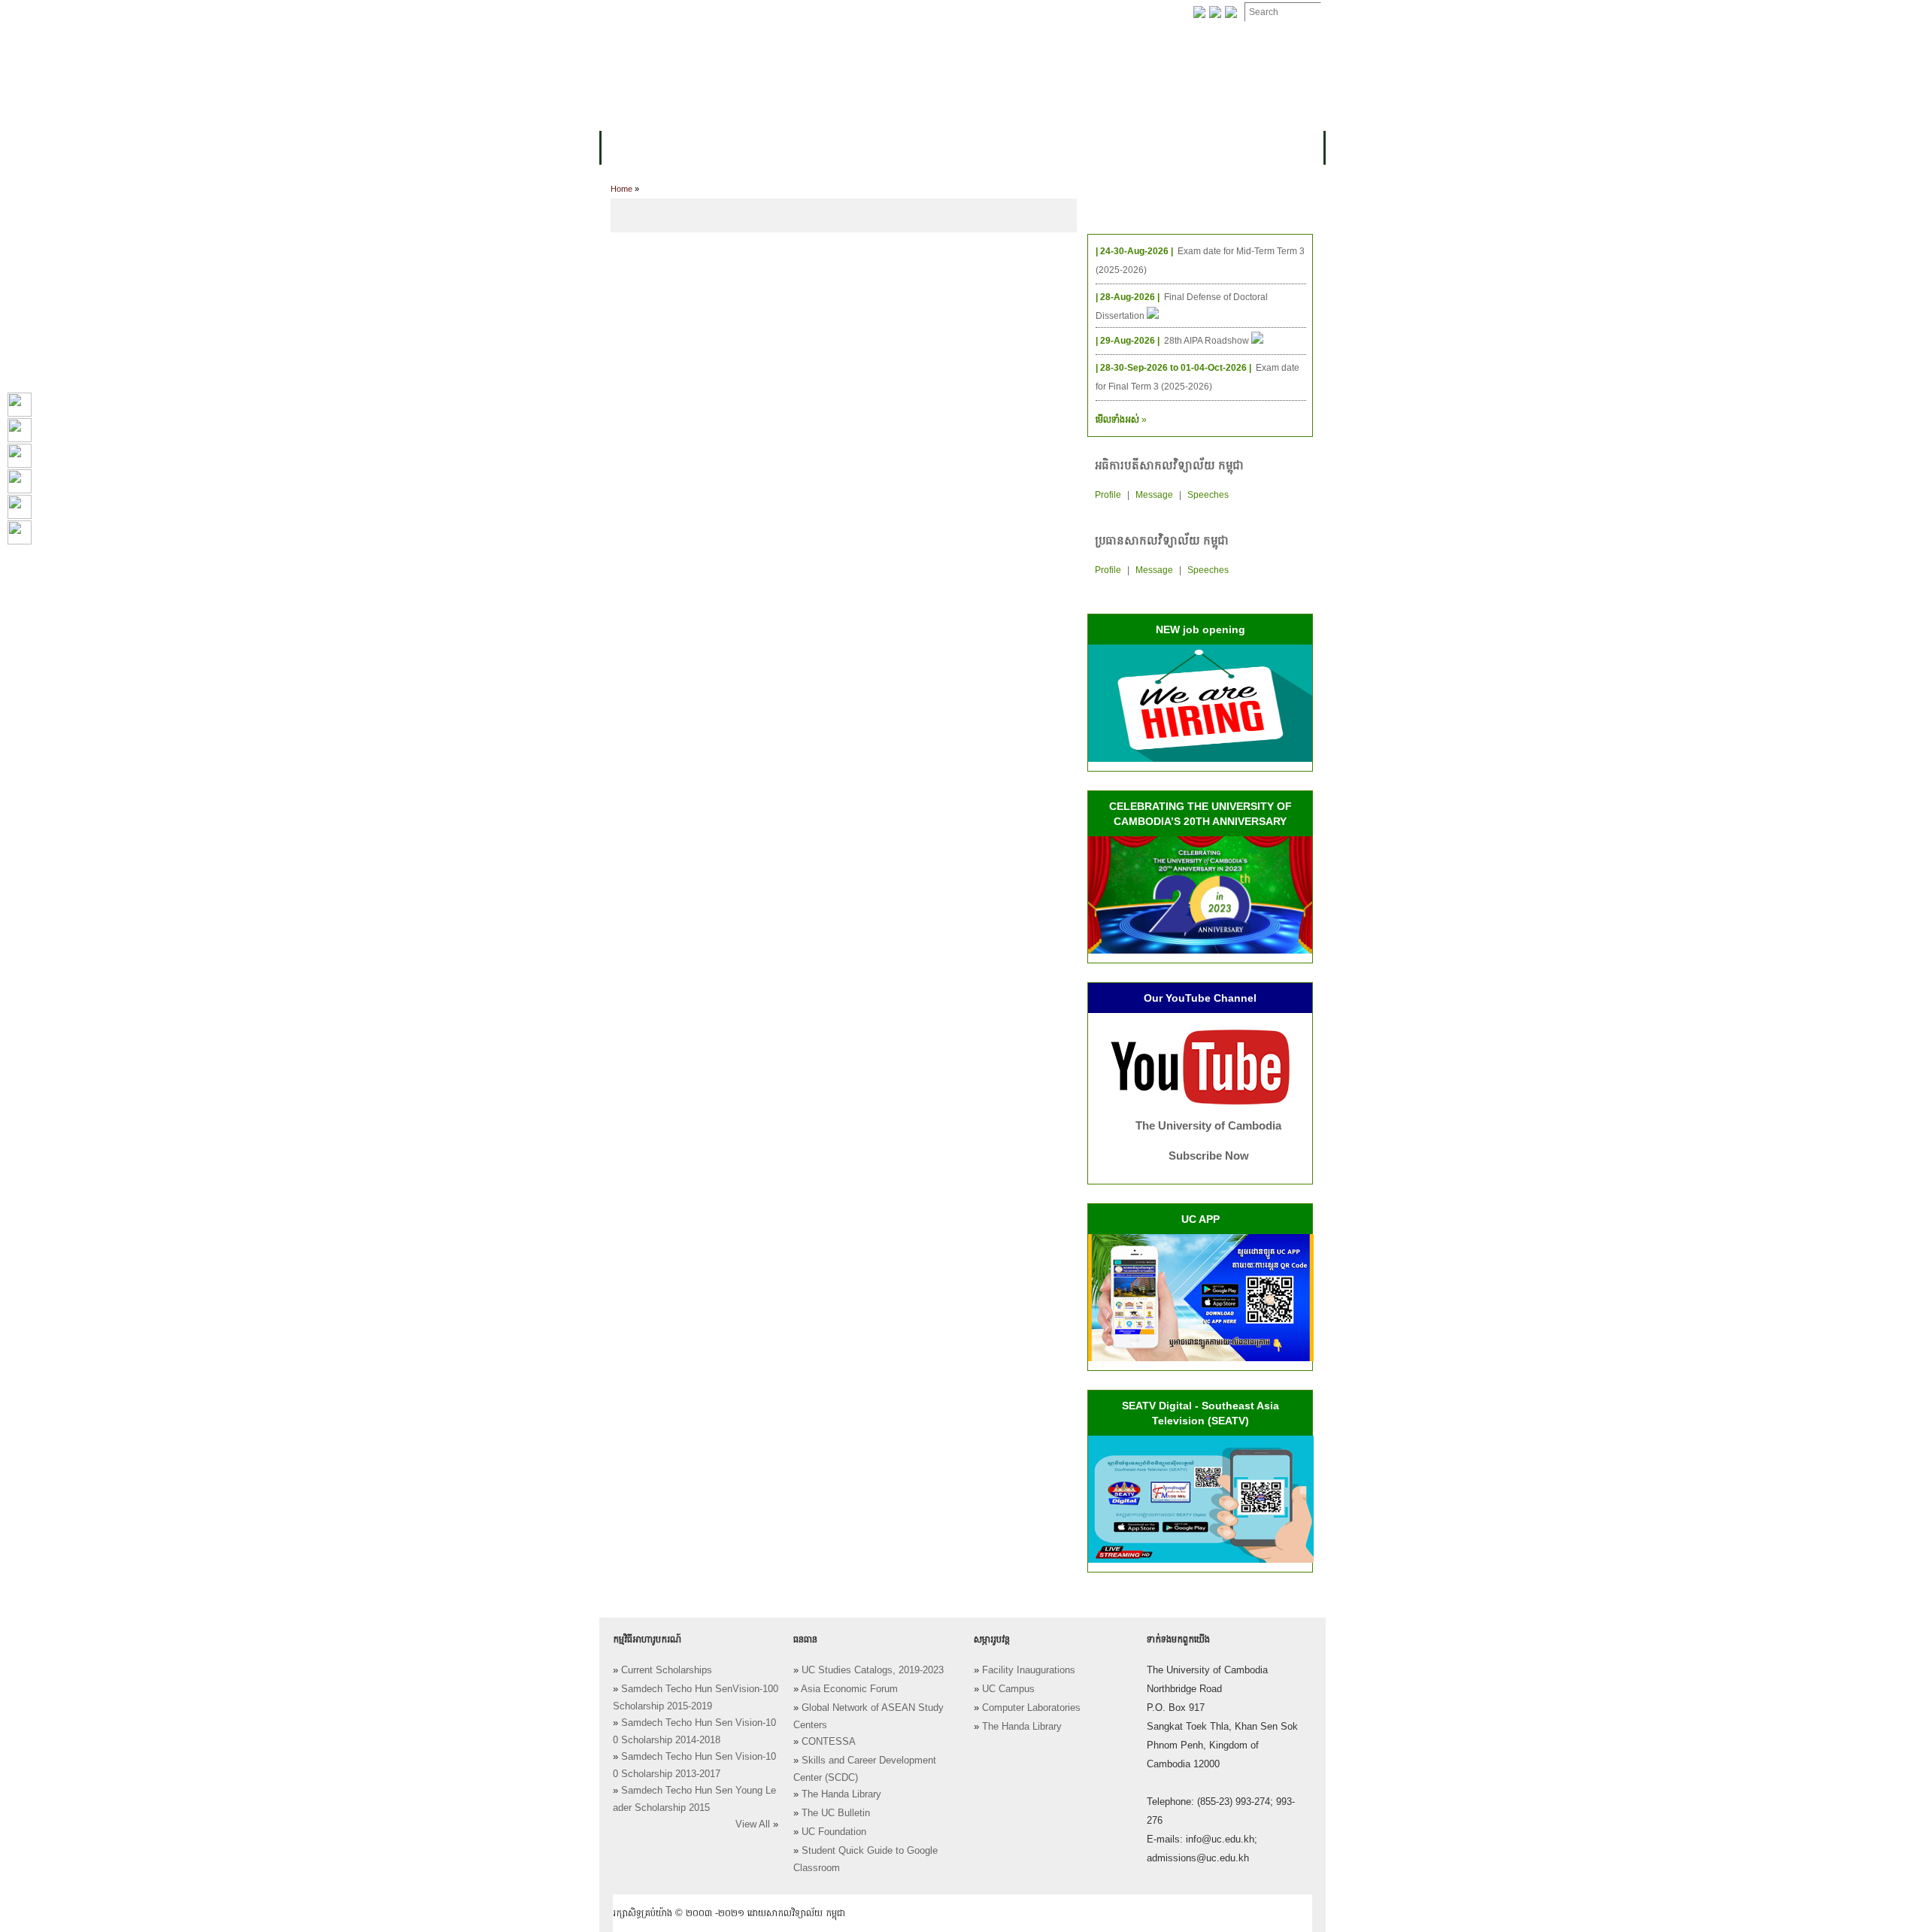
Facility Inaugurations (1029, 1670)
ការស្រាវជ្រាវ (935, 148)
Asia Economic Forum (849, 1689)
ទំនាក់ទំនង (1049, 13)
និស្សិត (873, 148)
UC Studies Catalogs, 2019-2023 (873, 1670)
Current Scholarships (667, 1670)
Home (621, 189)
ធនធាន (824, 148)
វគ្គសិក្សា (770, 148)
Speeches (1208, 495)
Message (1154, 495)
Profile (1108, 495)
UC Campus (1008, 1689)
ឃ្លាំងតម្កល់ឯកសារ (968, 13)
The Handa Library (841, 1794)
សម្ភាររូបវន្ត (692, 13)
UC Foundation (834, 1832)
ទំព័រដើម (630, 13)
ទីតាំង (1105, 13)
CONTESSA (829, 1742)
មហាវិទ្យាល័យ (701, 148)
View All (753, 1824)
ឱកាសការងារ (883, 13)
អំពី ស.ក (631, 148)
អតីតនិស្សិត (1008, 148)
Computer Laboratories (1031, 1708)
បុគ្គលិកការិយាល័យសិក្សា (785, 13)
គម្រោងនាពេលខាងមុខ (1103, 148)
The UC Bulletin (836, 1813)
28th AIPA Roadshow (1208, 341)
